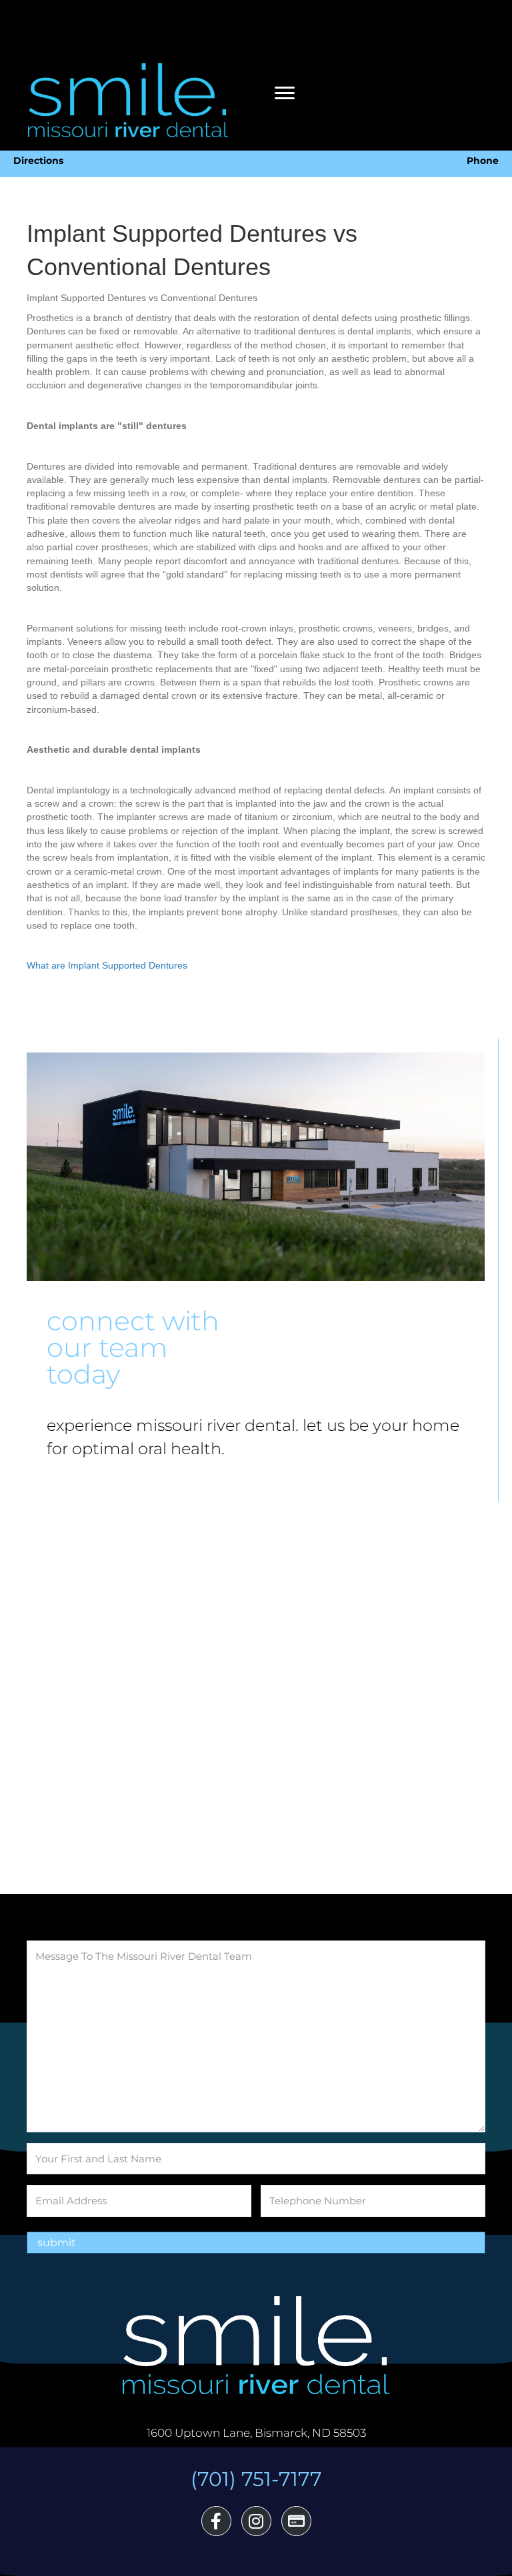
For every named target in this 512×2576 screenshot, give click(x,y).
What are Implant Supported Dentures (107, 965)
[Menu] (285, 93)
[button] (216, 2521)
